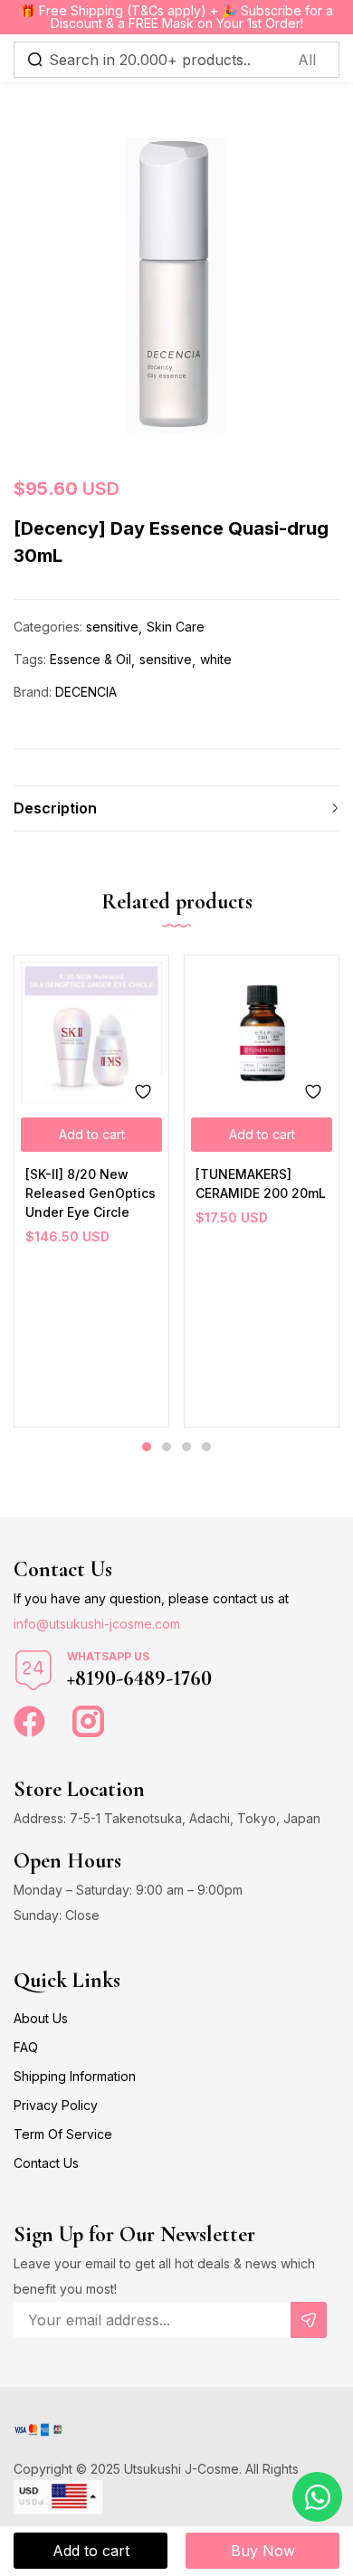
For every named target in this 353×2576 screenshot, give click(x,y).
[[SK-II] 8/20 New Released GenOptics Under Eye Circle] (91, 1032)
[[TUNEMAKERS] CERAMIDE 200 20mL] (262, 1032)
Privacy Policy (56, 2105)
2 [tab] (167, 1447)
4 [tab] (206, 1447)
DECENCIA (86, 692)
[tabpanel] (91, 1191)
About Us (41, 2018)
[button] (91, 1135)
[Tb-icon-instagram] (88, 1721)
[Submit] (309, 2320)
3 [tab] (186, 1447)
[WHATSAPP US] (33, 1670)
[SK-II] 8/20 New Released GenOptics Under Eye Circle (91, 1193)
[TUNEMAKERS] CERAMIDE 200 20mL (261, 1183)
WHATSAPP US (108, 1656)
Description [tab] (55, 808)
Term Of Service (63, 2134)
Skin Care (176, 627)
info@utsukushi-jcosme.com (97, 1624)
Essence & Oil (91, 659)
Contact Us (46, 2163)
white (216, 659)
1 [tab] (147, 1447)
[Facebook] (29, 1721)
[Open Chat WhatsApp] (317, 2497)
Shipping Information (75, 2076)
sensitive (112, 627)
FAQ (26, 2047)
